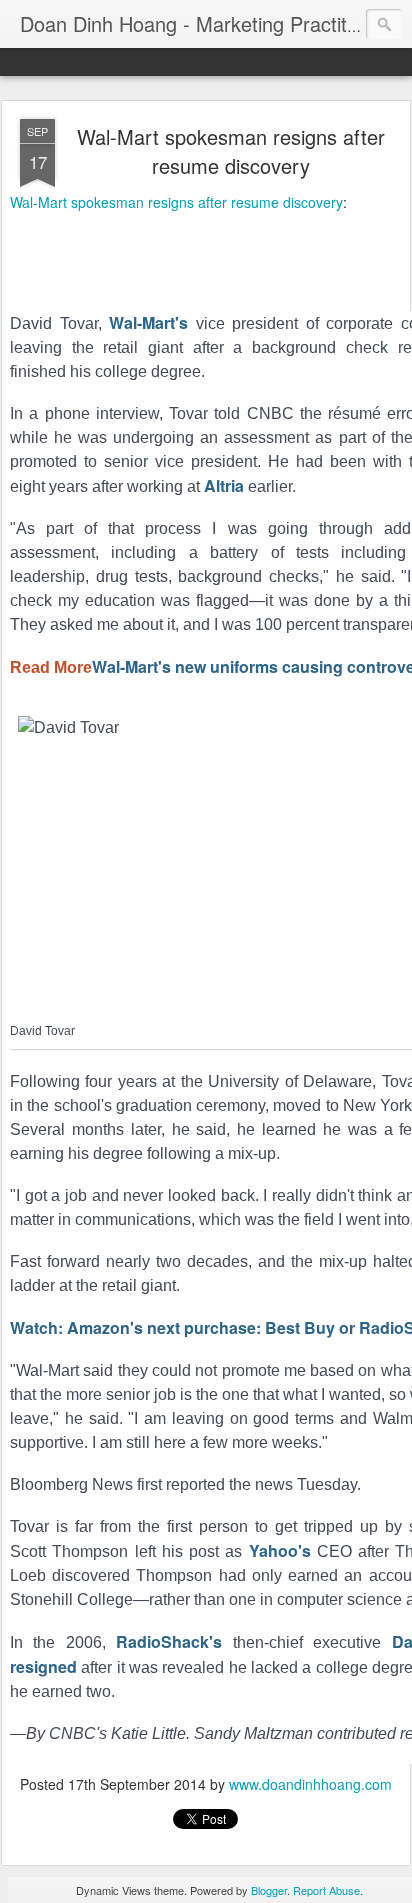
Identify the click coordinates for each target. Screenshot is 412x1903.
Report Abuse (326, 1890)
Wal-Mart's (148, 322)
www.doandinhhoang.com (310, 1784)
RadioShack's (169, 1641)
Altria (224, 485)
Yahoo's (280, 1550)
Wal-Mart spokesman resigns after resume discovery (231, 151)
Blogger (269, 1890)
